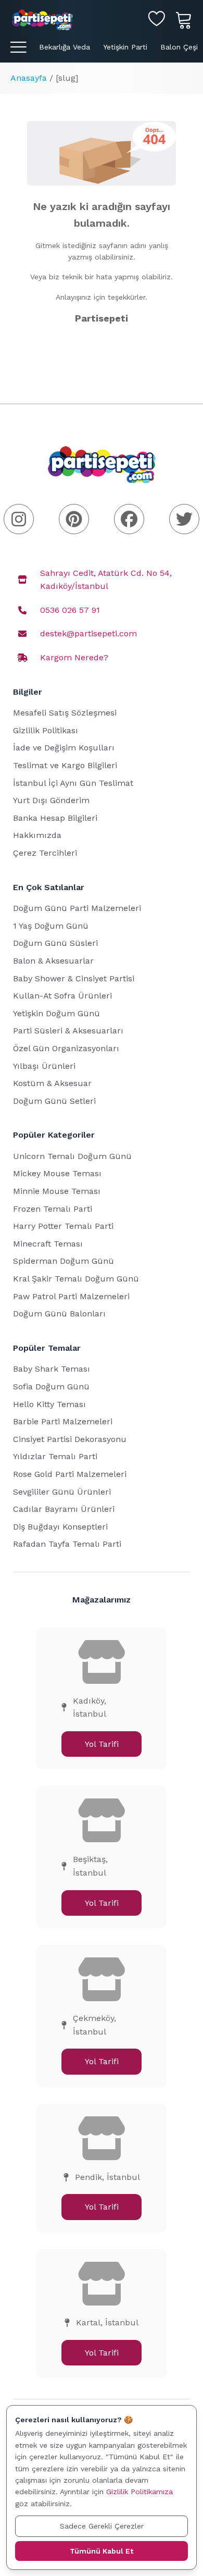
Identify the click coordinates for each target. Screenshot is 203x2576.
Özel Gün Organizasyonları (66, 1048)
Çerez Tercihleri (45, 853)
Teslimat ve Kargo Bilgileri (65, 765)
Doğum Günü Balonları (59, 1314)
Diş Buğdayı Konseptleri (60, 1527)
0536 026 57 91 (70, 610)
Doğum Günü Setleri (54, 1101)
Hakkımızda (37, 835)
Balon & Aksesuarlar (53, 961)
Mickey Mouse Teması (57, 1173)
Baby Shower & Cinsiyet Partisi (74, 978)
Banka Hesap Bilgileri (55, 818)
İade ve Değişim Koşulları (64, 748)
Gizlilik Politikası (46, 730)
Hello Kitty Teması (49, 1404)
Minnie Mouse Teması (57, 1191)
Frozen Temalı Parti (53, 1209)
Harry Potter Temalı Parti (63, 1226)
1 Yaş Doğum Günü (51, 926)
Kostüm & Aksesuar (52, 1083)
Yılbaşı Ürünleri (44, 1066)
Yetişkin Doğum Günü (56, 1013)
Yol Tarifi (102, 1744)
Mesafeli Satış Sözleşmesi (65, 713)
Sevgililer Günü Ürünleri (62, 1492)
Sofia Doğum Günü (51, 1386)
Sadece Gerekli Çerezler (102, 2526)
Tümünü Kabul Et (102, 2551)
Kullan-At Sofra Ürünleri (62, 996)
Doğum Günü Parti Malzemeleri (77, 908)
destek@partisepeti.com (88, 633)
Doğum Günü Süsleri (55, 943)
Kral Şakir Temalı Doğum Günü (76, 1279)
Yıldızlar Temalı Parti (55, 1456)
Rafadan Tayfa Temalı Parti (67, 1544)
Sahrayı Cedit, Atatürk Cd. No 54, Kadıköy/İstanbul (106, 580)
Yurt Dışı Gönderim (51, 800)
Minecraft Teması (48, 1244)
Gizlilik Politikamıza (139, 2492)
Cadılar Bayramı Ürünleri (64, 1509)
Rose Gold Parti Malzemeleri (70, 1474)
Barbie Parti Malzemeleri (63, 1421)
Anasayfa (29, 78)
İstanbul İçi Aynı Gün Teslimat (73, 783)
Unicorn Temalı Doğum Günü (72, 1156)
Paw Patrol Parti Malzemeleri (71, 1296)
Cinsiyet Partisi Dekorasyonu (70, 1439)
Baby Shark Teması (52, 1369)
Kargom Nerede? (74, 657)
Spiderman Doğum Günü (64, 1261)
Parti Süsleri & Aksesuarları (68, 1031)
